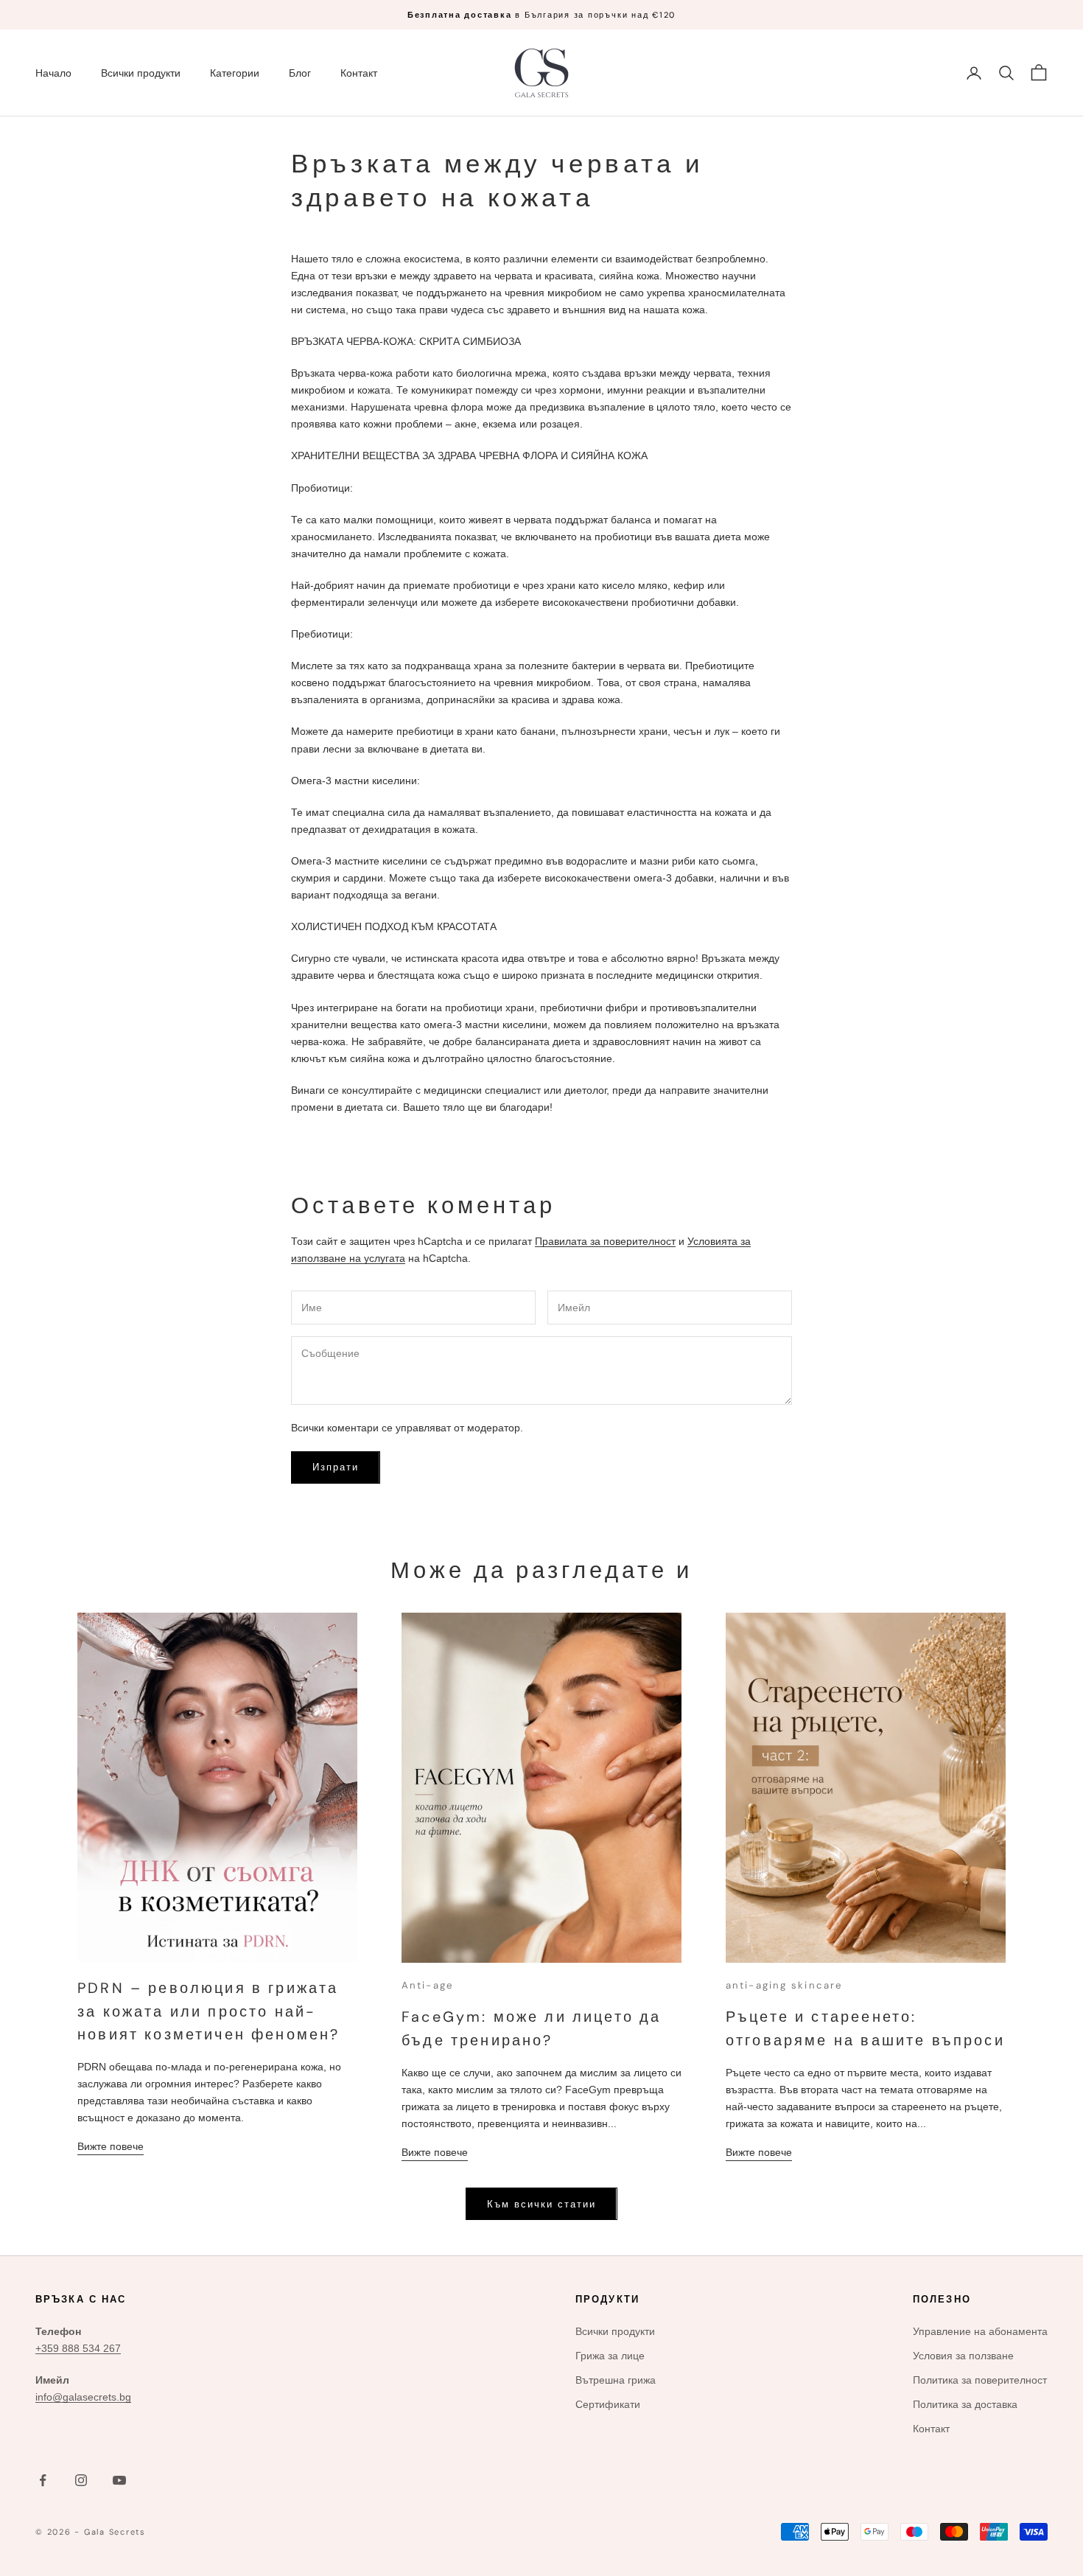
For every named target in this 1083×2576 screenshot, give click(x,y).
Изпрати (336, 1467)
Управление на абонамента (980, 2331)
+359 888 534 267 (78, 2348)
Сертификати (608, 2404)
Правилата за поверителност (605, 1241)
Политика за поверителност (980, 2380)
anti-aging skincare (784, 1985)
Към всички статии (541, 2204)
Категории (235, 73)
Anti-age (427, 1985)
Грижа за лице (610, 2356)
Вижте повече (111, 2146)
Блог (300, 73)
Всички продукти (141, 73)
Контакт (359, 73)
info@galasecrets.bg (83, 2397)
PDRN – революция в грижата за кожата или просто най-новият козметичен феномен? (208, 2011)
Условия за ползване (963, 2356)
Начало (53, 73)
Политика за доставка (965, 2404)
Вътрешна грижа (616, 2380)
